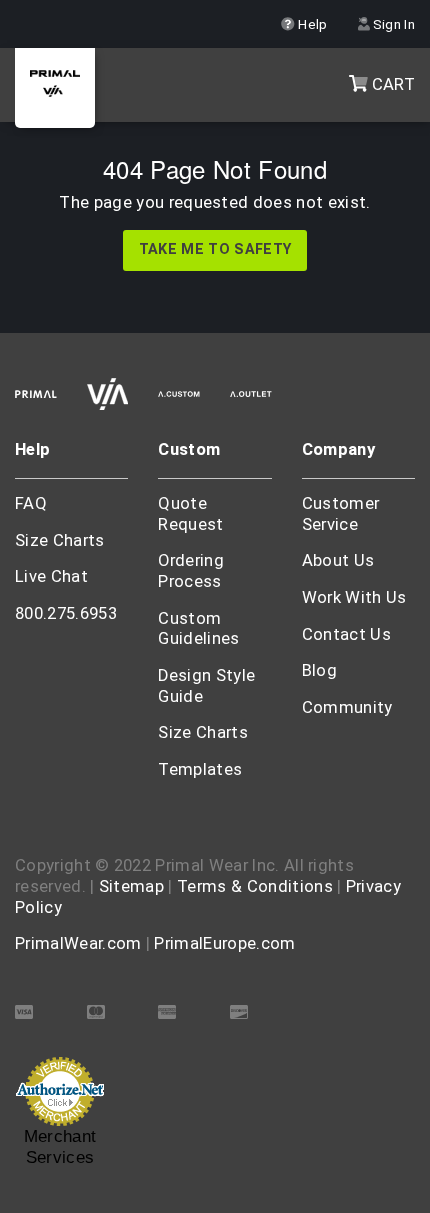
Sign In (392, 24)
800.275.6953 (66, 613)
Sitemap (131, 886)
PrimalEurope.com (224, 943)
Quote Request (190, 514)
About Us (338, 560)
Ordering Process (191, 571)
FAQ (31, 503)
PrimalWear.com (78, 943)
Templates (200, 769)
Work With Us (354, 597)
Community (347, 707)
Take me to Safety (215, 249)
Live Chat (51, 576)
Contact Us (346, 634)
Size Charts (60, 540)
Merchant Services (60, 1147)
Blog (319, 670)
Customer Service (341, 514)
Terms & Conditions (255, 886)
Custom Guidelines (198, 629)
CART (391, 84)
